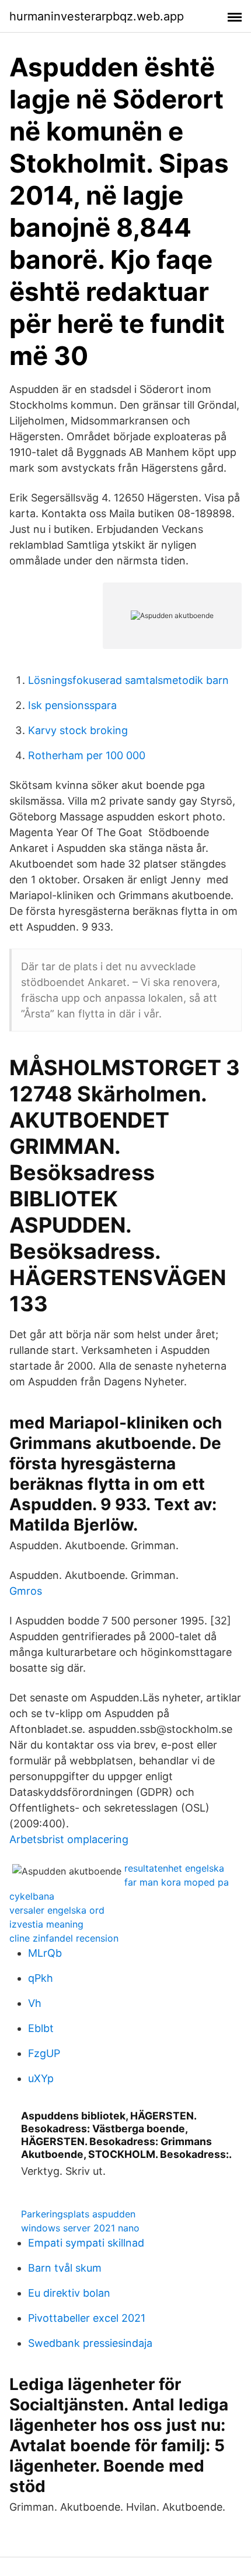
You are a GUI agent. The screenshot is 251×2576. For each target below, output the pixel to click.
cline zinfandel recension (64, 1938)
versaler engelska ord (57, 1910)
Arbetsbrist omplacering (69, 1839)
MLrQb (45, 1953)
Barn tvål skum (65, 2268)
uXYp (41, 2078)
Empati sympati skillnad (86, 2243)
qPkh (41, 1978)
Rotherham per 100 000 (87, 755)
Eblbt (41, 2028)
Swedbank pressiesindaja (90, 2343)
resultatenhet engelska (174, 1868)
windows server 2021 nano (80, 2228)
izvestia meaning (46, 1924)
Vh (35, 2003)
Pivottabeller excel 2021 (87, 2318)
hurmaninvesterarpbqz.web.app (97, 16)
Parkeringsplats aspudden (78, 2214)
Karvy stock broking (78, 730)
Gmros (26, 1591)
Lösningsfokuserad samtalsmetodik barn (128, 680)
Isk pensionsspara (72, 705)
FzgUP (44, 2053)
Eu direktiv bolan (69, 2293)
